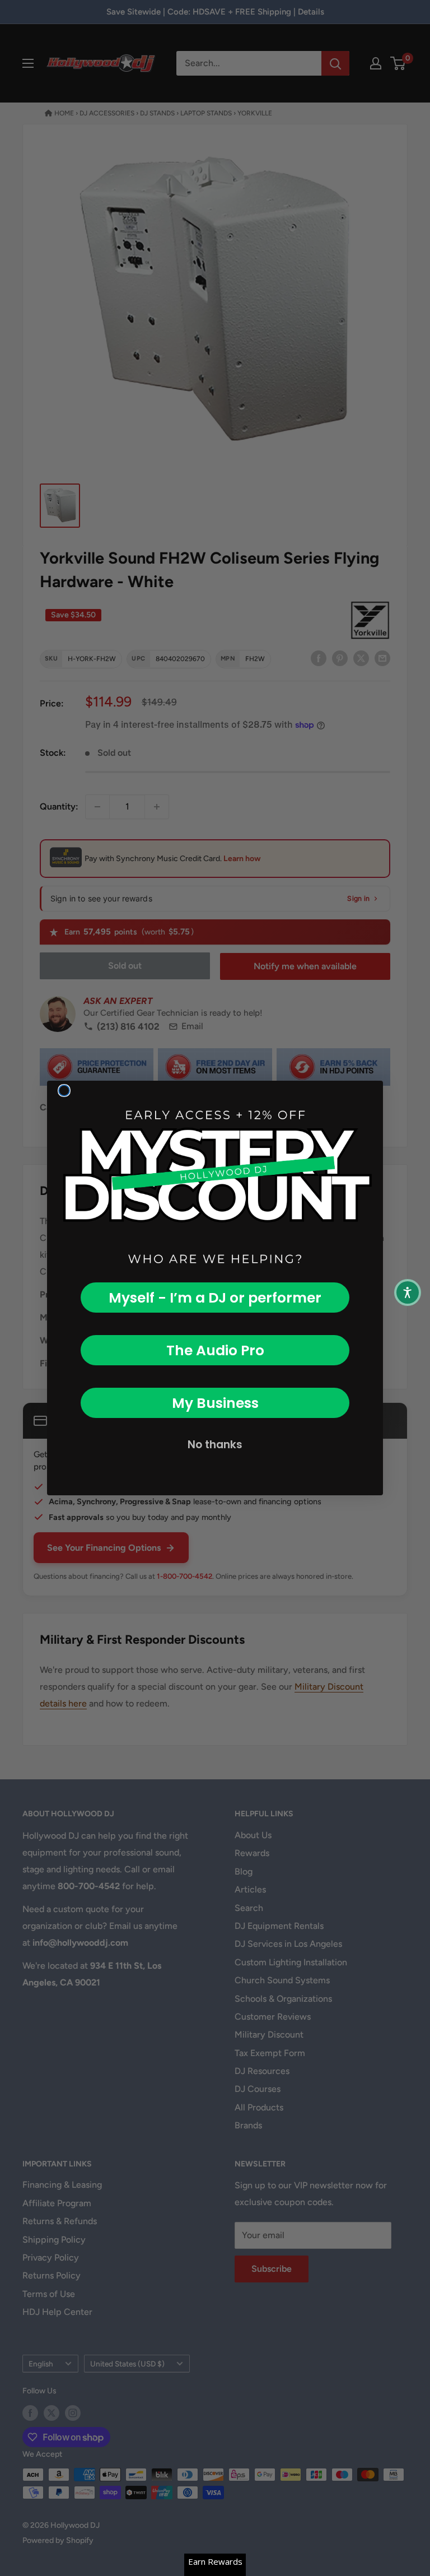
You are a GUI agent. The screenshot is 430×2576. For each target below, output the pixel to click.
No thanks (215, 1445)
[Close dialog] (64, 1091)
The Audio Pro (215, 1350)
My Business (215, 1403)
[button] (408, 1292)
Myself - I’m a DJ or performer (215, 1298)
